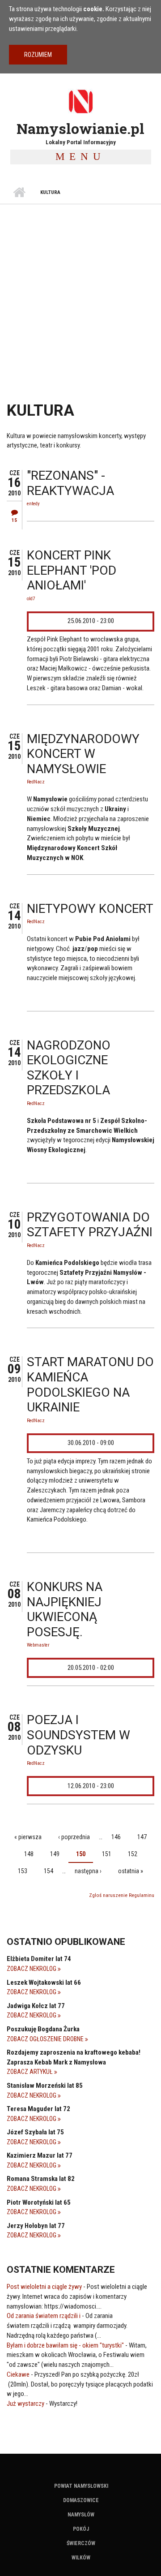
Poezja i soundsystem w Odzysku (78, 1735)
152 (133, 1854)
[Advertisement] (80, 289)
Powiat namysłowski (81, 2486)
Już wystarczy (25, 2404)
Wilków (81, 2558)
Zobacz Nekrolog (32, 1969)
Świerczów (81, 2543)
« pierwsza (28, 1837)
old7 (31, 599)
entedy (33, 504)
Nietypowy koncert (90, 909)
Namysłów (81, 2515)
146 (116, 1837)
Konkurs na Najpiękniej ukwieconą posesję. (65, 1609)
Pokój (81, 2529)
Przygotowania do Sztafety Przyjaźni (90, 1225)
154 (49, 1871)
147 (142, 1837)
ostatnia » (131, 1871)
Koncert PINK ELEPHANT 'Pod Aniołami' (72, 570)
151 (107, 1854)
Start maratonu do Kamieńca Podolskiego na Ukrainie (90, 1385)
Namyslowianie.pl (80, 128)
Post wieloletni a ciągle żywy (44, 2287)
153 (23, 1871)
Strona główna (19, 193)
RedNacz (36, 782)
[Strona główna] (80, 101)
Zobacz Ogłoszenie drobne (46, 2039)
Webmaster (38, 1645)
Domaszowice (81, 2500)
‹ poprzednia (74, 1837)
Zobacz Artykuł (30, 2072)
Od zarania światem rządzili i (44, 2316)
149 (55, 1854)
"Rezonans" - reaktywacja (70, 483)
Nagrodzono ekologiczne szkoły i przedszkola (69, 1068)
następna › (88, 1871)
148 (29, 1854)
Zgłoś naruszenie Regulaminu (122, 1895)
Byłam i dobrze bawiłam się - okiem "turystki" (65, 2345)
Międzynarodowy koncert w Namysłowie (83, 754)
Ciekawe (18, 2374)
